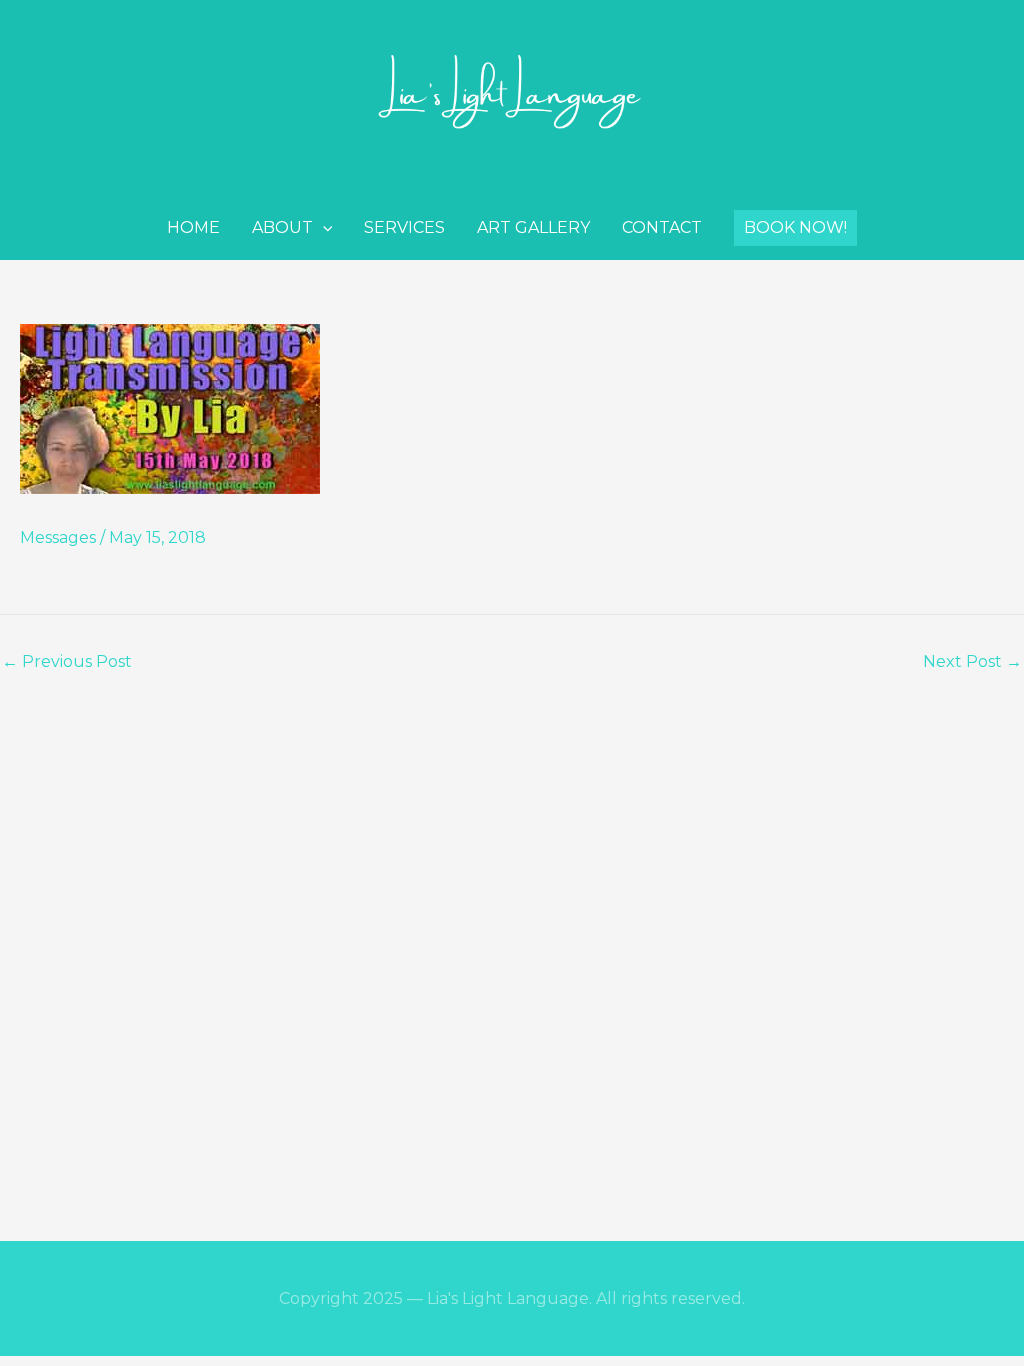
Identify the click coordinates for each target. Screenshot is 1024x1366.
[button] (795, 228)
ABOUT (282, 227)
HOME (193, 227)
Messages (58, 537)
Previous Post (67, 662)
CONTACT (662, 227)
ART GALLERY (533, 227)
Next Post (972, 662)
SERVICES (404, 227)
